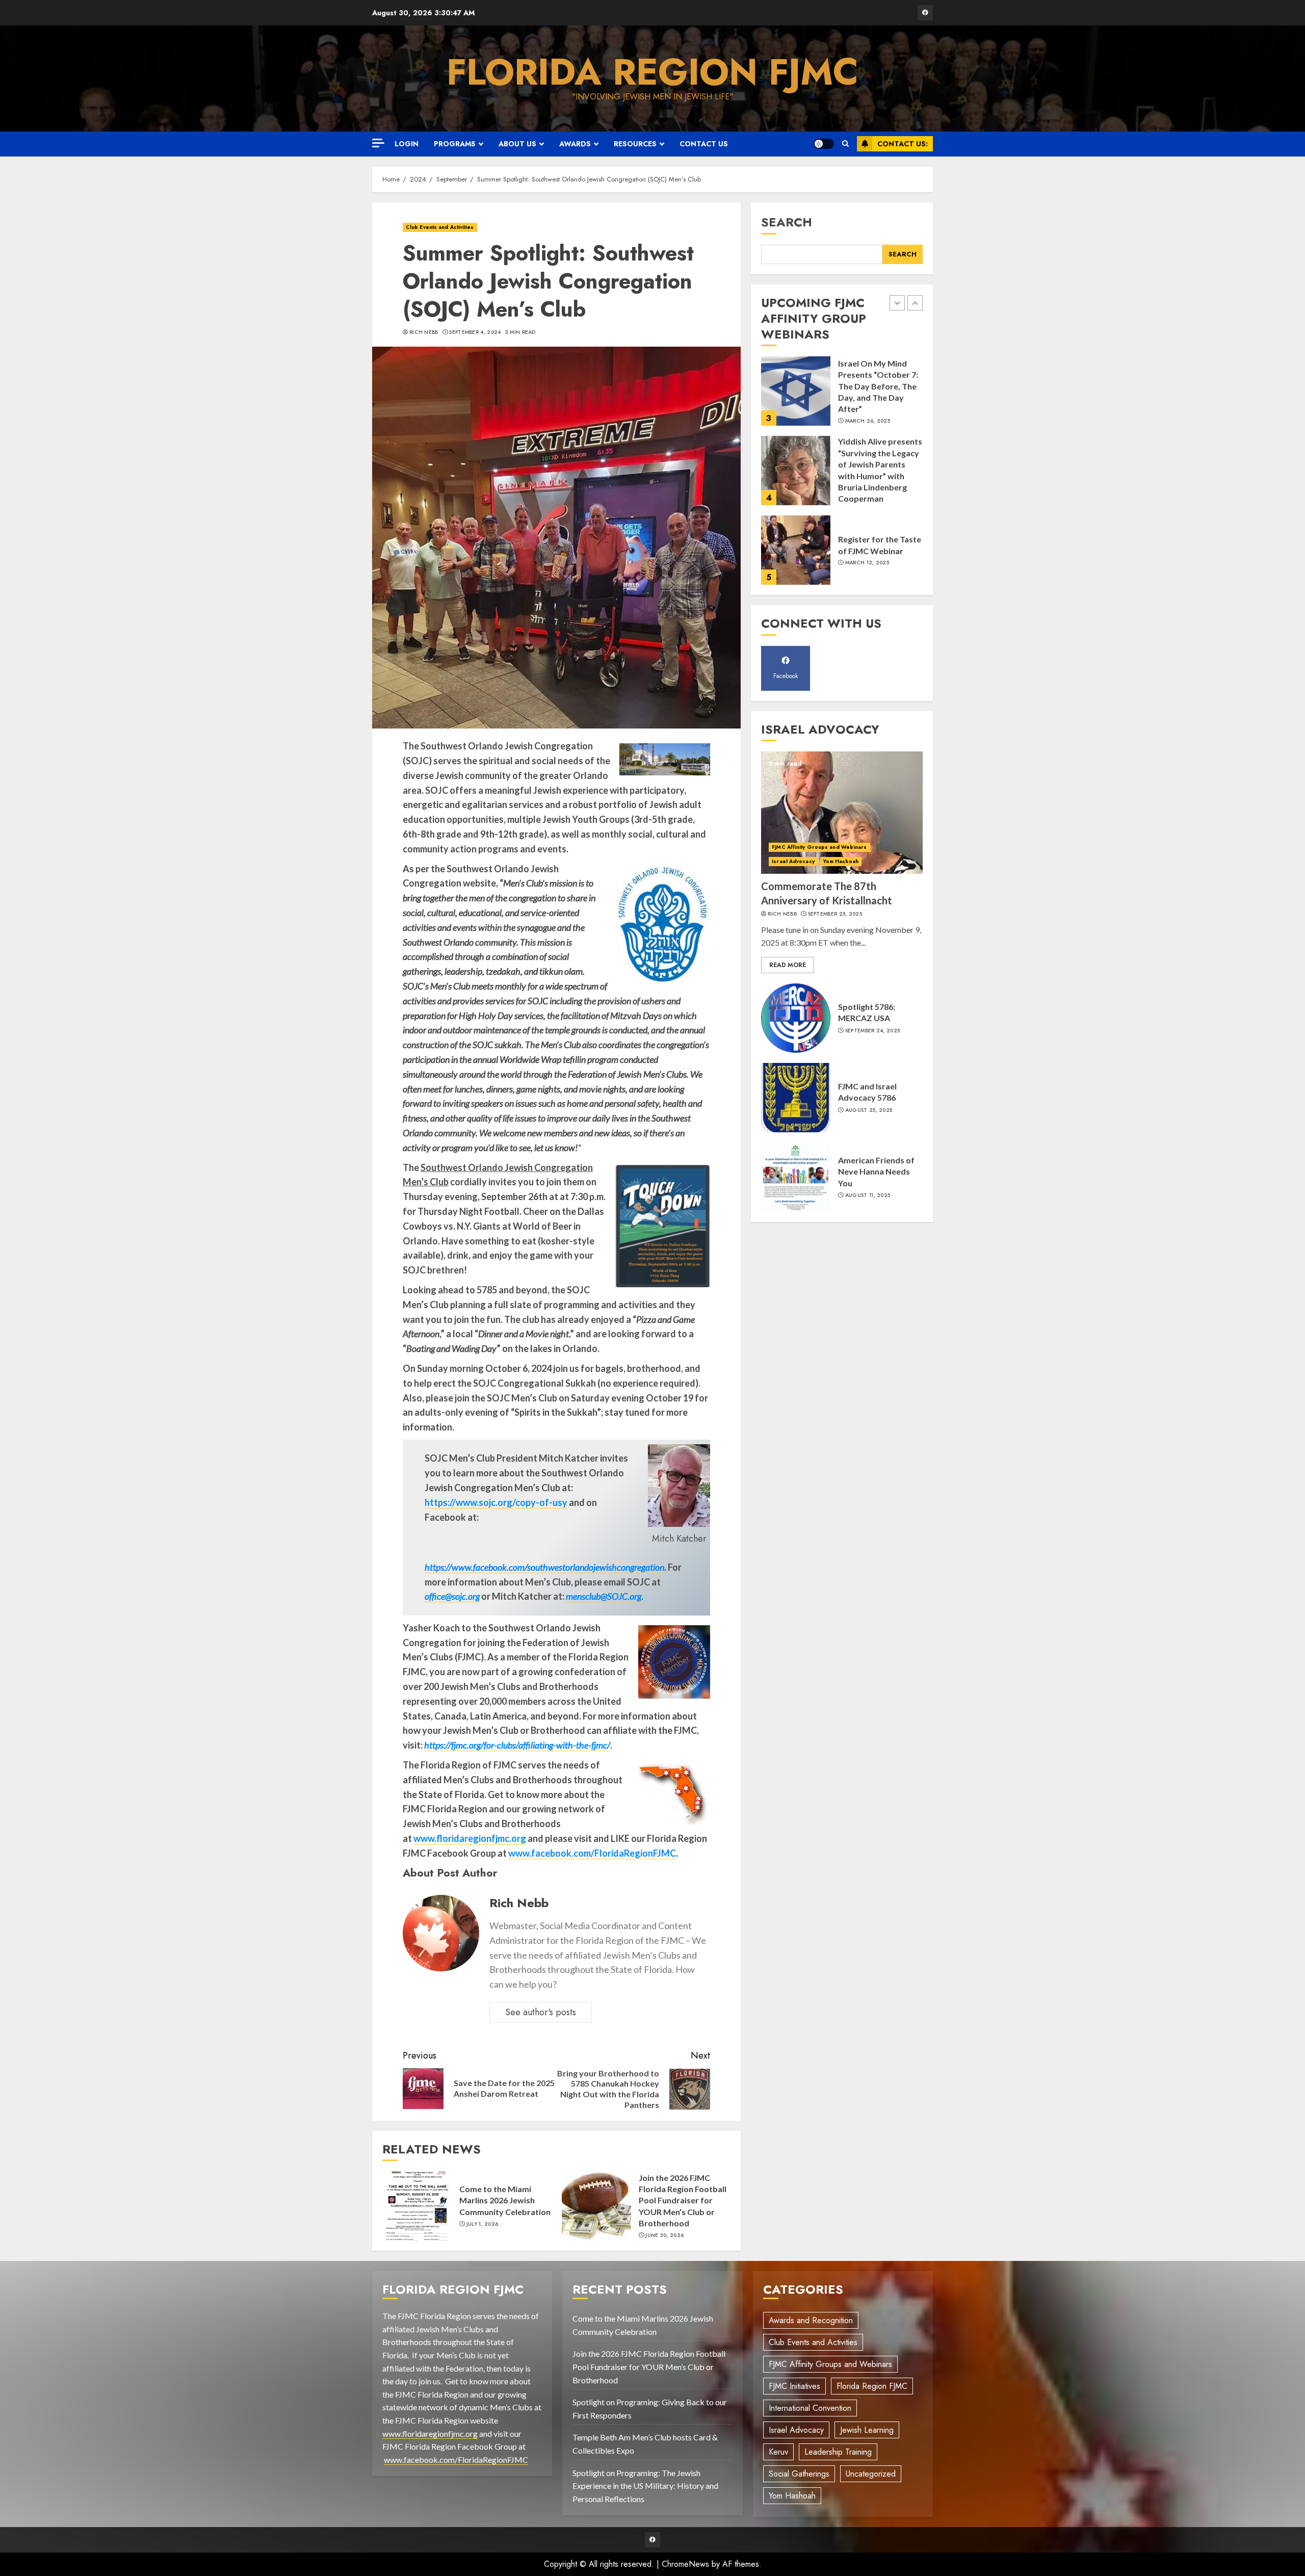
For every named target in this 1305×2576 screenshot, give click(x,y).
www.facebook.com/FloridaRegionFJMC (592, 1853)
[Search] (845, 144)
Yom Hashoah (841, 861)
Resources (635, 144)
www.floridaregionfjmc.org (470, 1838)
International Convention (810, 2408)
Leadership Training (838, 2452)
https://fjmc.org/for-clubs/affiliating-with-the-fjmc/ (517, 1745)
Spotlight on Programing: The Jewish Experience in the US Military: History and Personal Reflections (645, 2486)
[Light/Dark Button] (824, 144)
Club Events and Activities (440, 227)
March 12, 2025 (867, 483)
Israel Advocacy (793, 861)
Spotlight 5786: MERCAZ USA (867, 1012)
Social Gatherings (799, 2474)
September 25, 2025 (872, 568)
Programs (455, 144)
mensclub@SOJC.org (604, 1596)
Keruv (778, 2452)
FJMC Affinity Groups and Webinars (819, 847)
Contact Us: (903, 144)
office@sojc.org (452, 1596)
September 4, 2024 (475, 332)
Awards (575, 144)
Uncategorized (871, 2474)
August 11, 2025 (868, 1195)
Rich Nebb (424, 332)
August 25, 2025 (869, 1110)
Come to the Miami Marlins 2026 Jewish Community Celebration (505, 2200)
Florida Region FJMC (652, 72)
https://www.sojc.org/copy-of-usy (496, 1502)
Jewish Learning (867, 2430)
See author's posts (541, 2012)
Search (787, 222)
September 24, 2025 (872, 1031)
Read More (788, 965)
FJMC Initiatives (794, 2386)
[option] (842, 396)
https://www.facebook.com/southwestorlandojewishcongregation (544, 1567)
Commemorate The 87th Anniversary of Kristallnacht (876, 545)
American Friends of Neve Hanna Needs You (876, 1172)
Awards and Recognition (811, 2320)
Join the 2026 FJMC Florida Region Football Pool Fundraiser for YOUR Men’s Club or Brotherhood (683, 2201)
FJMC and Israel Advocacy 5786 (867, 1092)
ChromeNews (685, 2564)
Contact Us (704, 144)
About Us (517, 144)
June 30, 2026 (664, 2235)
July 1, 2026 (482, 2224)
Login (407, 144)
